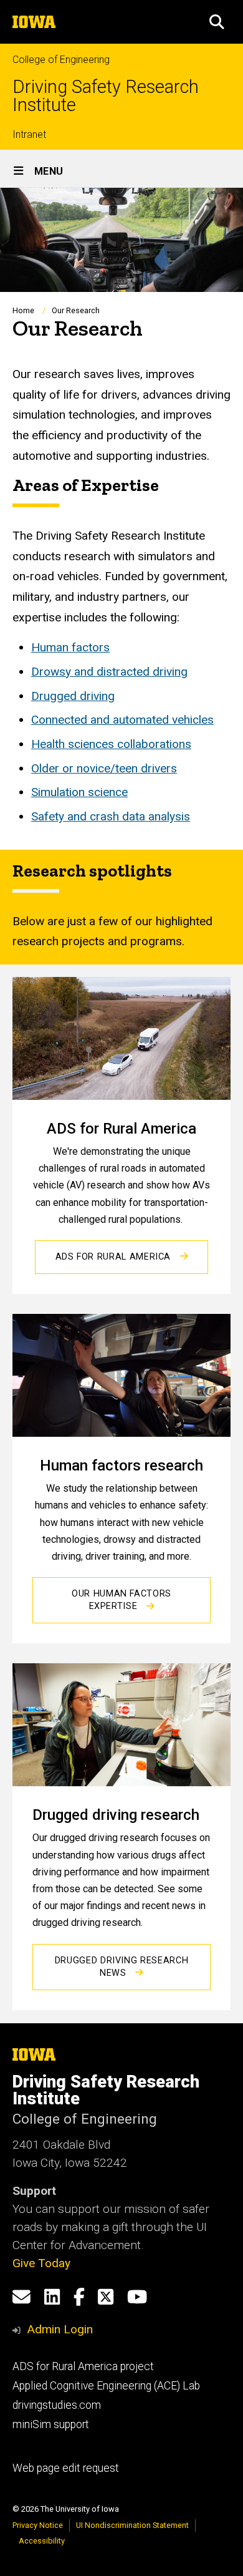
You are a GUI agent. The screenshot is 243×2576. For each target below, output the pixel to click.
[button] (217, 22)
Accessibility (42, 2541)
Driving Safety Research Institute (106, 96)
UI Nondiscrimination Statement (132, 2525)
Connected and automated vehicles (122, 720)
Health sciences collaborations (111, 744)
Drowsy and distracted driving (109, 672)
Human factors (70, 647)
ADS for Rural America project (83, 2366)
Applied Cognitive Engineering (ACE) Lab (106, 2386)
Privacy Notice (38, 2525)
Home (23, 310)
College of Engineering (61, 60)
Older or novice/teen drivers (104, 768)
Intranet (29, 134)
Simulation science (79, 792)
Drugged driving (73, 696)
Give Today (41, 2263)
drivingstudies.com (57, 2405)
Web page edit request (66, 2468)
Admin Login (60, 2329)
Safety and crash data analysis (111, 816)
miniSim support (51, 2424)
